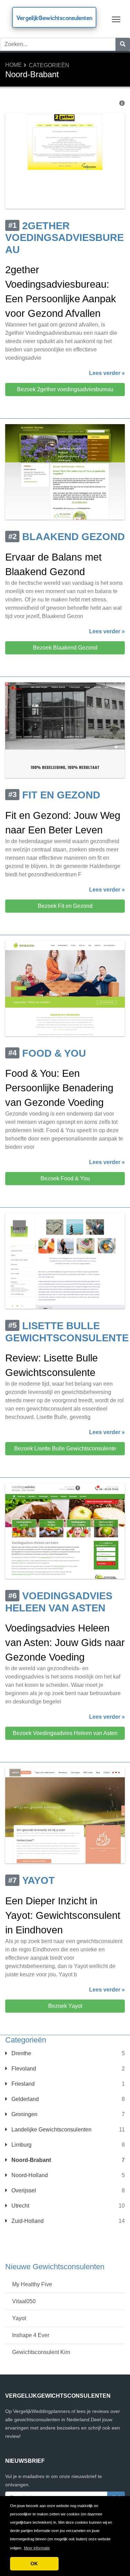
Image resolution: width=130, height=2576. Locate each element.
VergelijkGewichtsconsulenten (54, 18)
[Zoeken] (123, 44)
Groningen (24, 2114)
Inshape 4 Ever (31, 2335)
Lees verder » (107, 373)
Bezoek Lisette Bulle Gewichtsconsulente (65, 1448)
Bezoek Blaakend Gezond (65, 648)
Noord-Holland (29, 2175)
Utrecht (20, 2206)
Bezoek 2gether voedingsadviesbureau (65, 389)
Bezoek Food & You (65, 1178)
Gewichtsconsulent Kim (41, 2352)
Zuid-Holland (27, 2221)
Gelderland (24, 2099)
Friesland (22, 2084)
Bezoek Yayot (65, 2006)
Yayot (19, 2318)
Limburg (21, 2145)
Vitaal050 (24, 2301)
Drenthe (21, 2053)
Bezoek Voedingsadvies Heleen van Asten (65, 1733)
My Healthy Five (32, 2284)
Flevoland (23, 2069)
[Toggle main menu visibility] (116, 19)
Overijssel (23, 2190)
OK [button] (34, 2564)
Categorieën (49, 65)
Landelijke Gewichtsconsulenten (51, 2130)
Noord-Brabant (31, 2160)
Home (14, 65)
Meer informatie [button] (37, 2548)
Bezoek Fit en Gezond (65, 906)
